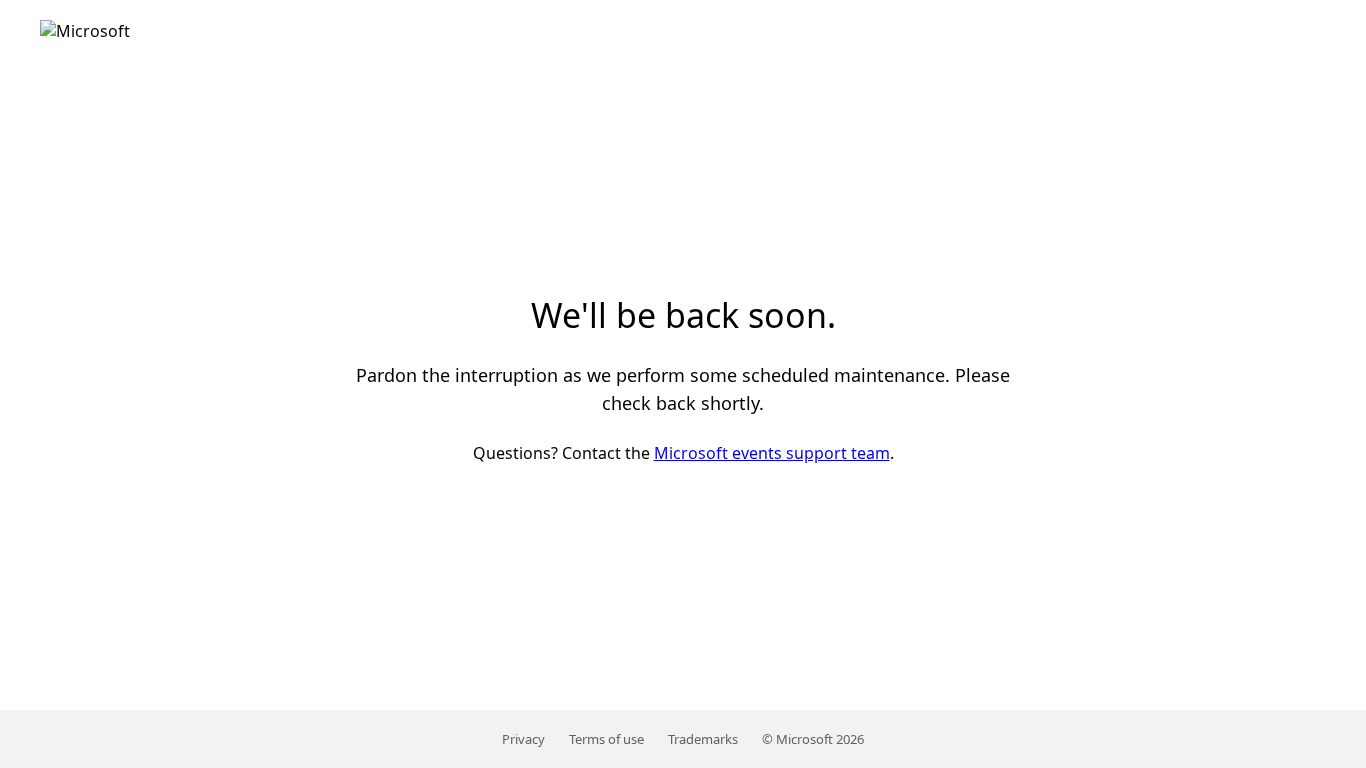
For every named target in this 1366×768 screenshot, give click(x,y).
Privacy (523, 739)
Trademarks (703, 739)
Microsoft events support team (772, 453)
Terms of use (606, 739)
